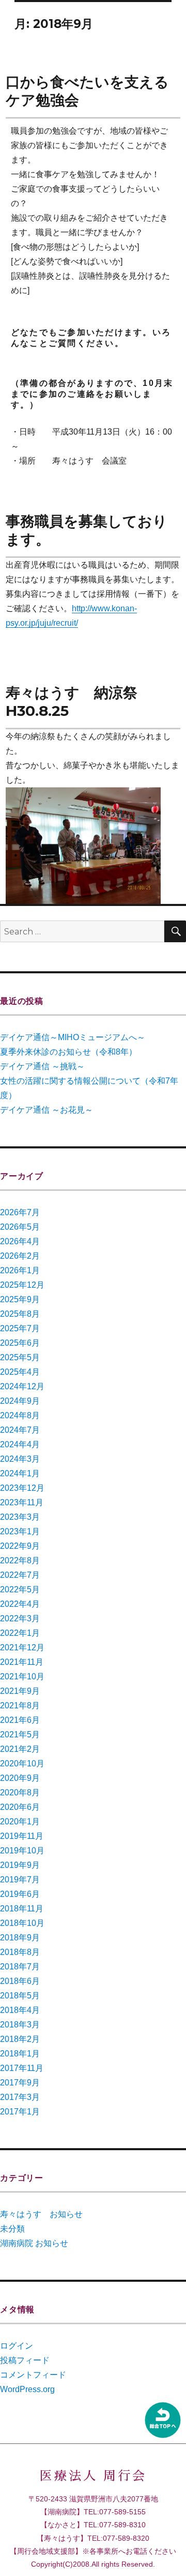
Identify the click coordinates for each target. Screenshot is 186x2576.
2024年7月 (20, 1430)
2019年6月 (20, 1894)
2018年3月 (20, 2025)
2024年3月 (20, 1459)
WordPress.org (27, 2389)
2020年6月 (20, 1807)
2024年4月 (20, 1444)
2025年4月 (20, 1372)
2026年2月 (20, 1256)
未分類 (12, 2229)
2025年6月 (20, 1343)
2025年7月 (20, 1328)
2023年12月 (22, 1488)
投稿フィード (25, 2360)
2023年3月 (20, 1517)
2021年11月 (22, 1662)
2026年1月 (20, 1270)
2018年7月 (20, 1967)
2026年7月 (20, 1212)
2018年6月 (20, 1981)
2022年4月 (20, 1604)
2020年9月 (20, 1778)
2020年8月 (20, 1793)
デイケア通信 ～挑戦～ (42, 1066)
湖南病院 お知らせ (34, 2243)
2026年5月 (20, 1227)
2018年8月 (20, 1952)
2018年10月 (22, 1923)
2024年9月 (20, 1401)
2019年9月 (20, 1865)
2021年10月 (22, 1676)
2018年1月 (20, 2054)
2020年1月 (20, 1822)
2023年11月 (22, 1502)
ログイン (17, 2346)
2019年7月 (20, 1880)
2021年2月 (20, 1749)
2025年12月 (22, 1285)
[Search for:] (82, 932)
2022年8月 (20, 1560)
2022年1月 (20, 1633)
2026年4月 (20, 1241)
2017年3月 (20, 2097)
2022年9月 (20, 1546)
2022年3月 (20, 1618)
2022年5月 (20, 1589)
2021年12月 (22, 1647)
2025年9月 (20, 1299)
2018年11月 (22, 1909)
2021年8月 (20, 1706)
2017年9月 (20, 2083)
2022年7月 (20, 1575)
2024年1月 (20, 1473)
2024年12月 (22, 1386)
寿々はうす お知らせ (41, 2214)
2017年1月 (20, 2112)
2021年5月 (20, 1735)
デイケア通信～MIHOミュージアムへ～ (73, 1037)
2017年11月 (22, 2068)
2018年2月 (20, 2039)
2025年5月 (20, 1357)
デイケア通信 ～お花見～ (47, 1110)
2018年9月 (20, 1938)
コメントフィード (33, 2375)
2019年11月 (22, 1836)
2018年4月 (20, 2010)
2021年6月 (20, 1720)
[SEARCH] (175, 931)
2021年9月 (20, 1691)
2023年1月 (20, 1531)
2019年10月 (22, 1851)
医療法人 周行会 (93, 2476)
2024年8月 (20, 1415)
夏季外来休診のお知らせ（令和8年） (68, 1052)
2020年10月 (22, 1764)
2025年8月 (20, 1314)
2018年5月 (20, 1996)
